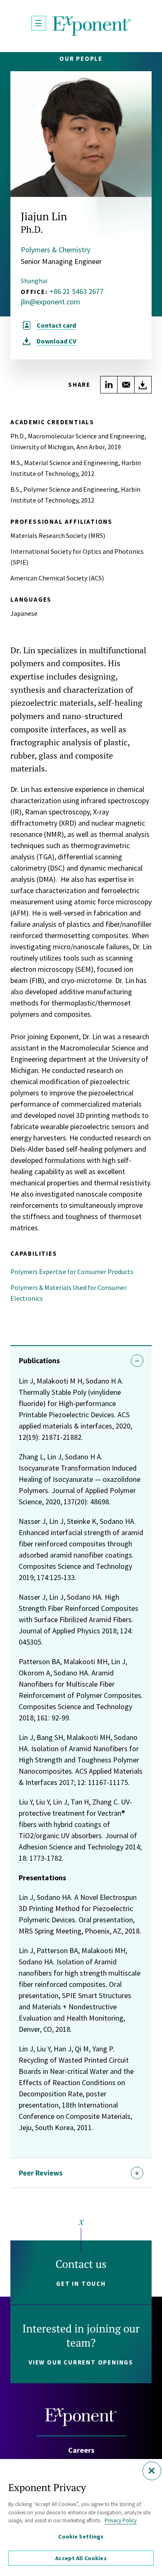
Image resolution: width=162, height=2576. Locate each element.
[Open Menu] (39, 23)
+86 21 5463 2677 (76, 291)
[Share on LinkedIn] (109, 385)
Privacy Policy (121, 2520)
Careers (81, 2450)
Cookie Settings (81, 2536)
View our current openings (81, 2362)
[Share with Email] (126, 385)
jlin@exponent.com (50, 302)
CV (56, 341)
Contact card (56, 325)
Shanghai (34, 281)
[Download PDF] (143, 385)
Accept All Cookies (81, 2558)
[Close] (152, 2471)
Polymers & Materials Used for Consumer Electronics (69, 1293)
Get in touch (81, 2284)
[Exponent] (92, 26)
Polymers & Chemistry (55, 250)
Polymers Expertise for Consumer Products (72, 1272)
